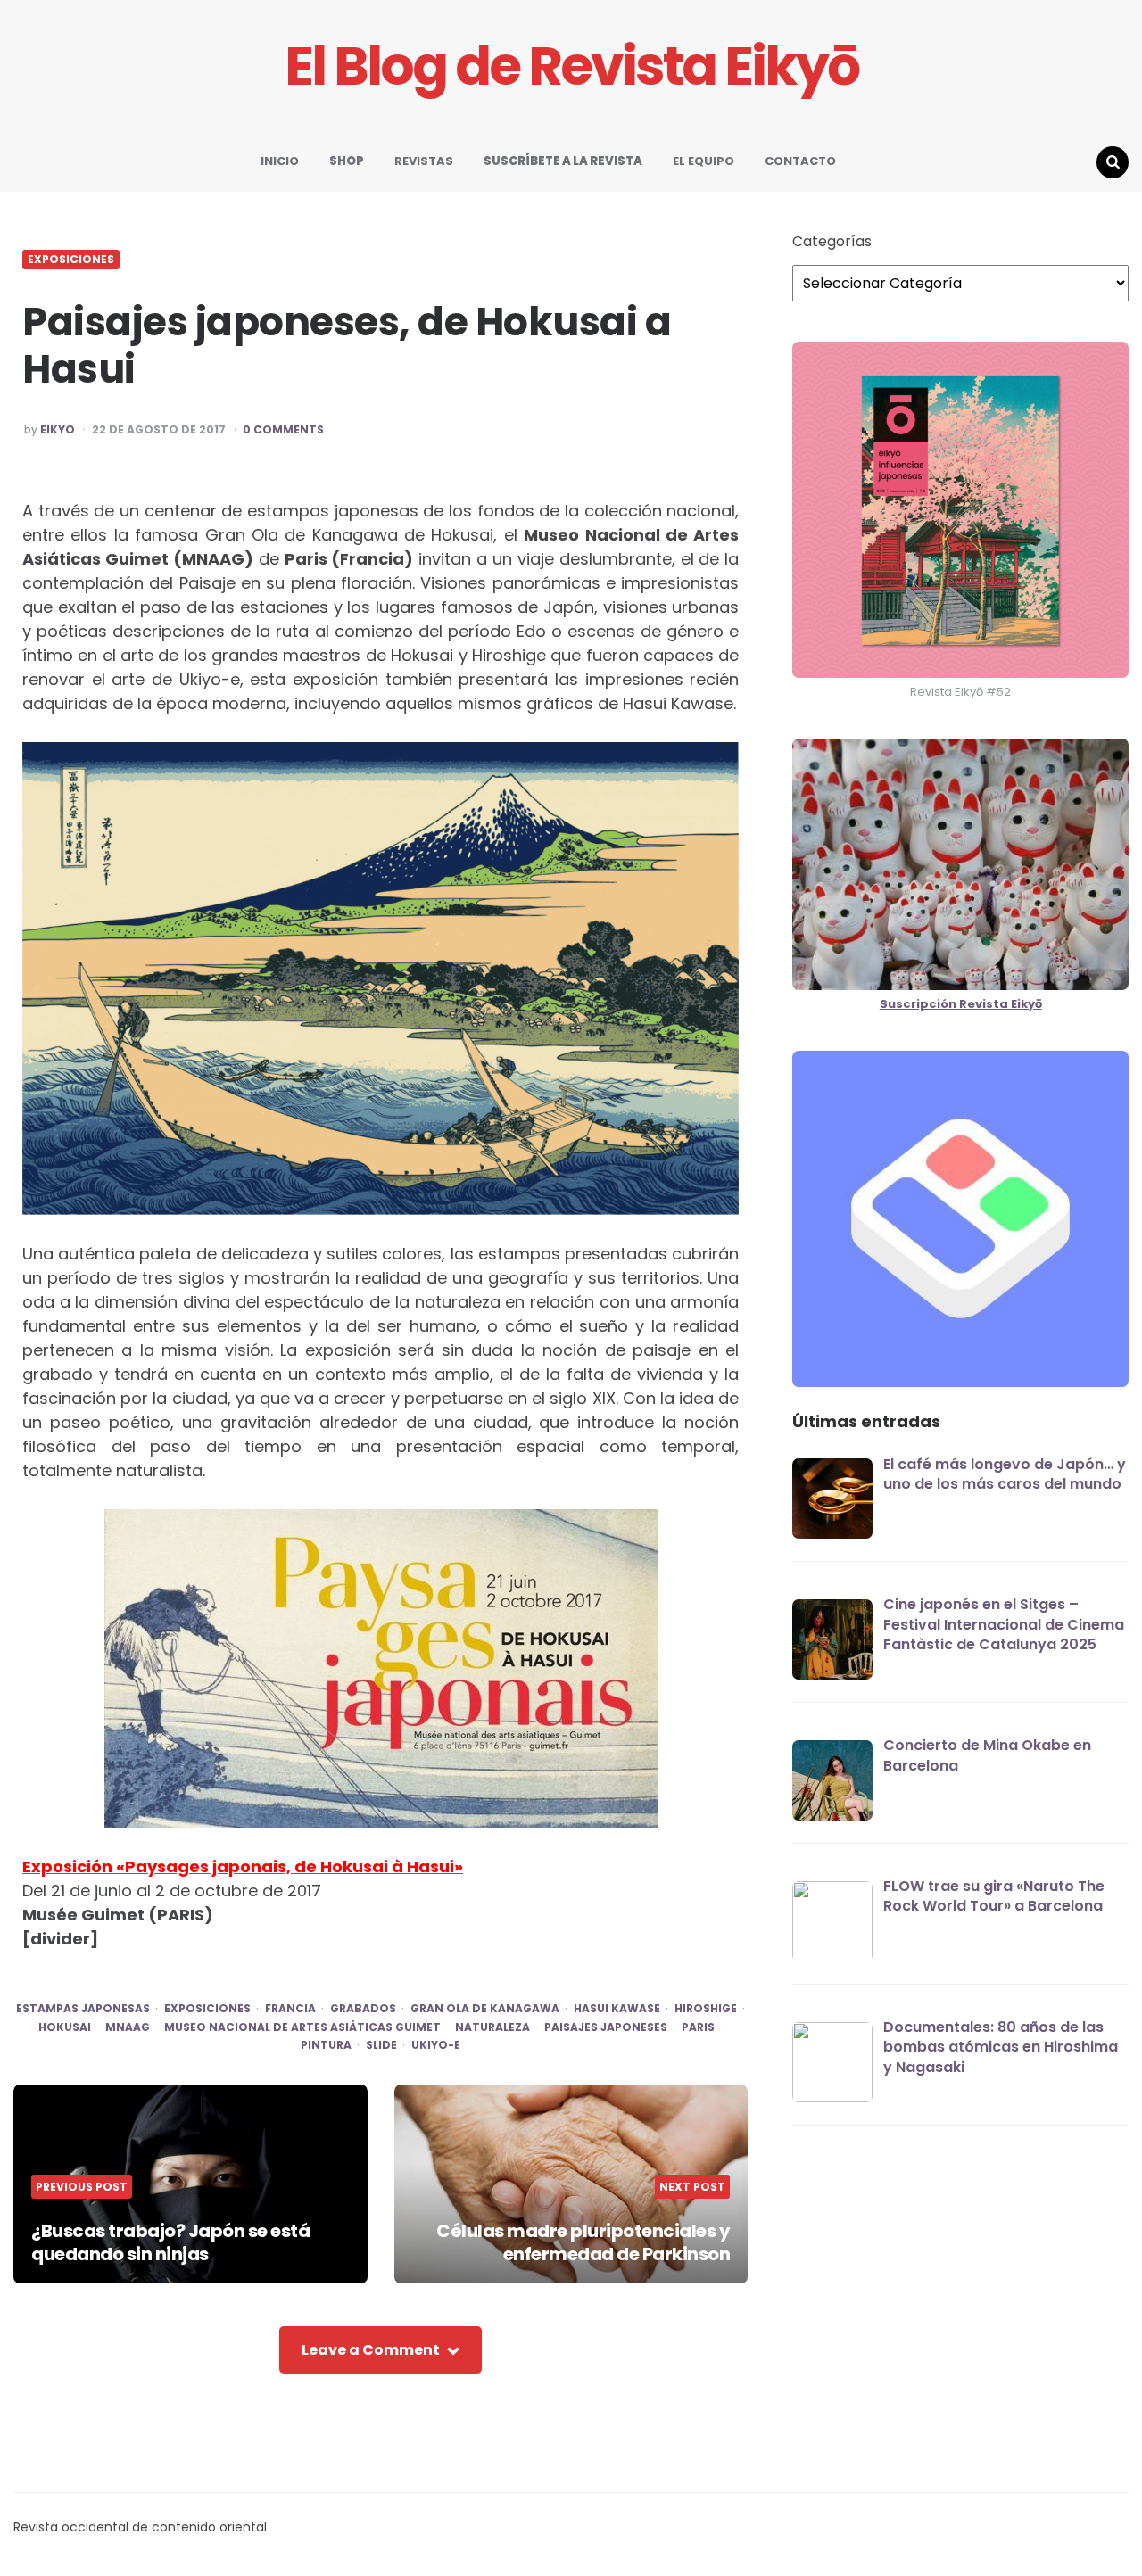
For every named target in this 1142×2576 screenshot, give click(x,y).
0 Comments (283, 430)
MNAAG (128, 2027)
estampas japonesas (83, 2009)
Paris (698, 2027)
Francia (290, 2009)
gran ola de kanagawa (485, 2009)
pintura (326, 2045)
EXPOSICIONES (71, 260)
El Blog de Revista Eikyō (571, 66)
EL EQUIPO (703, 161)
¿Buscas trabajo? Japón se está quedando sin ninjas (170, 2242)
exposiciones (207, 2009)
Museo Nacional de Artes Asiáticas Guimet (302, 2027)
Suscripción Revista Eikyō (961, 1004)
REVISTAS (424, 161)
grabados (363, 2009)
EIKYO (58, 430)
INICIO (280, 161)
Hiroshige (706, 2009)
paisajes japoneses (606, 2027)
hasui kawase (617, 2009)
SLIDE (381, 2045)
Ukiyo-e (436, 2045)
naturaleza (492, 2027)
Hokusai (65, 2027)
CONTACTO (800, 161)
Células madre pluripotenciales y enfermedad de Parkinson (583, 2242)
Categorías (832, 242)
